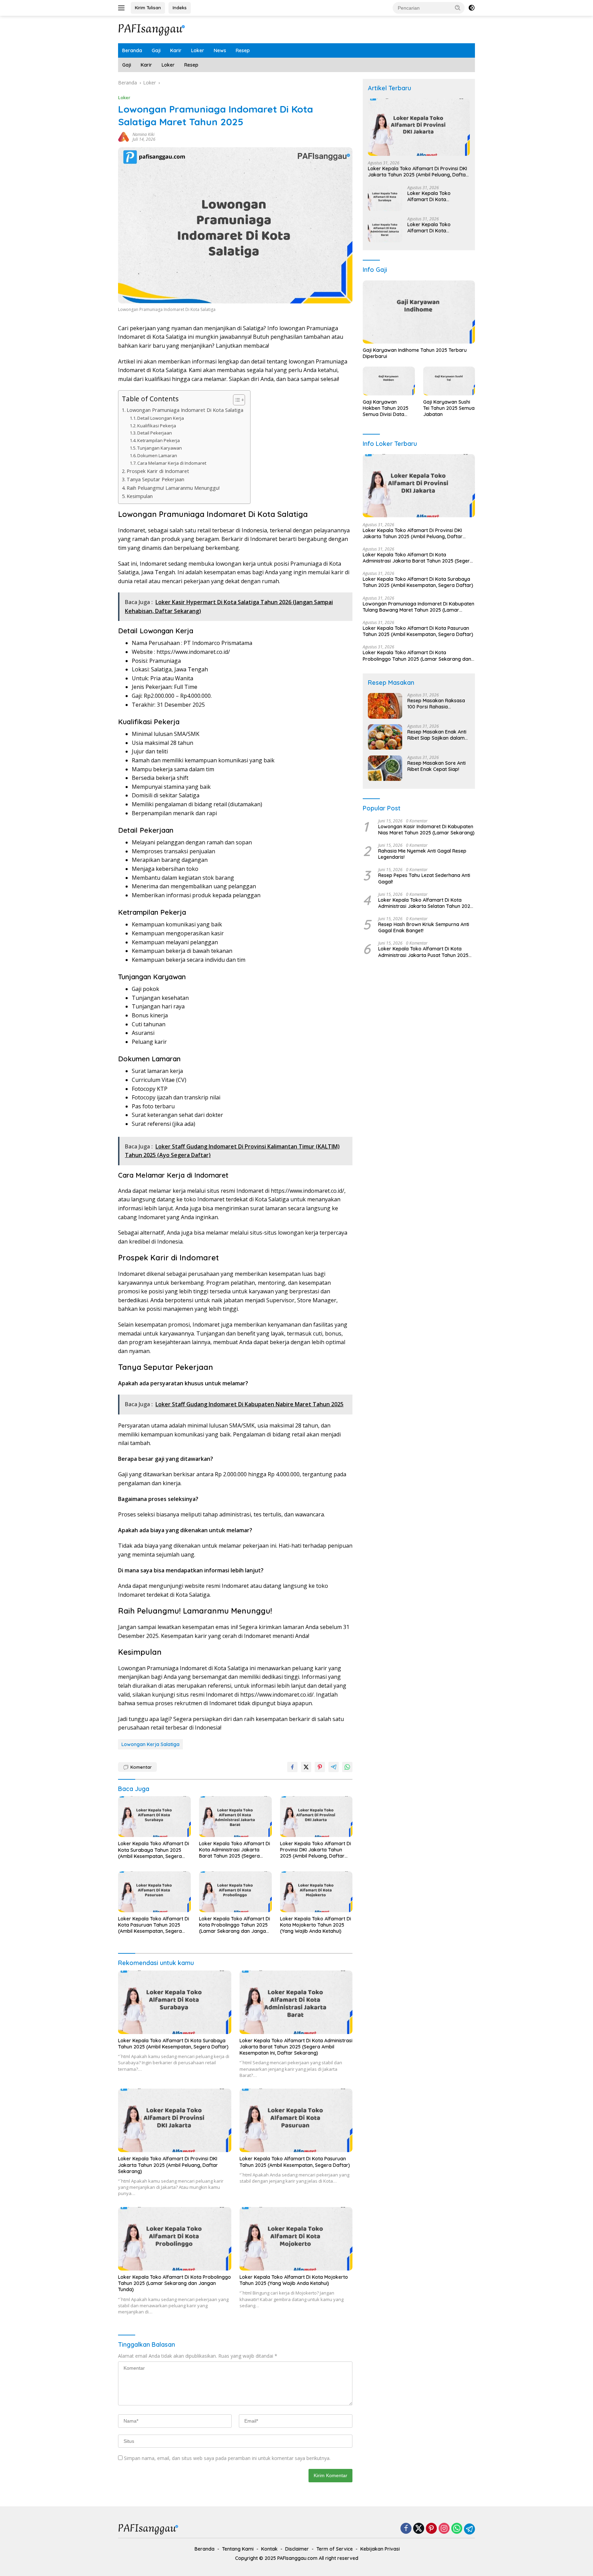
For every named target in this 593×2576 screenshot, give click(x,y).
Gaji (156, 50)
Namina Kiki (143, 134)
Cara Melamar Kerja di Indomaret (172, 463)
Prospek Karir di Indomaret (158, 471)
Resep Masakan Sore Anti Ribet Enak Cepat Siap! (437, 766)
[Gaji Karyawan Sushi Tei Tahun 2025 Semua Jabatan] (449, 381)
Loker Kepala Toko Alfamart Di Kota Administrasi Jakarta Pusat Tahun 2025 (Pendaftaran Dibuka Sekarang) (423, 952)
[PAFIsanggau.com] (152, 29)
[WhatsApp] (457, 2529)
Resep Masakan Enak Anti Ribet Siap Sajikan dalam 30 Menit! (437, 735)
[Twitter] (419, 2529)
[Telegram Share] (334, 1767)
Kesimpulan (140, 496)
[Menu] (123, 8)
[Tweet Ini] (306, 1767)
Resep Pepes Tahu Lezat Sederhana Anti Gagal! (424, 879)
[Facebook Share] (292, 1767)
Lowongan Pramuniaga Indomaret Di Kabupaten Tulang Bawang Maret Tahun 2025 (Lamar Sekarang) (418, 607)
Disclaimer (297, 2549)
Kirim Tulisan (148, 8)
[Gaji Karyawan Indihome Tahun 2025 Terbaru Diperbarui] (419, 312)
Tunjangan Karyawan (160, 448)
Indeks (180, 8)
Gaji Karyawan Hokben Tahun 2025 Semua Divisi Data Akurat (386, 408)
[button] (458, 8)
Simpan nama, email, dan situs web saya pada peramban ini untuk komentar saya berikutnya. (227, 2458)
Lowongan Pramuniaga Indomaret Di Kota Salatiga (185, 410)
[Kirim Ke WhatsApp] (347, 1767)
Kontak (269, 2549)
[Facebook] (406, 2529)
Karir (176, 50)
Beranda (132, 50)
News (220, 50)
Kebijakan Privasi (380, 2549)
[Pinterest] (431, 2529)
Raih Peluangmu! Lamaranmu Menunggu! (173, 488)
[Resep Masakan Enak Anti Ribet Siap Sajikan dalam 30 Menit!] (385, 737)
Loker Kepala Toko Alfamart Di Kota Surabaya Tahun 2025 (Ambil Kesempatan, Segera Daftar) (154, 1850)
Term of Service (335, 2549)
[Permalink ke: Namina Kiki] (124, 136)
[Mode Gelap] (472, 8)
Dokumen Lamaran (157, 455)
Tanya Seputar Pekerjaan (155, 479)
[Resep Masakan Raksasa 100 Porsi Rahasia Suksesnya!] (385, 706)
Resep (243, 50)
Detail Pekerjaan (155, 433)
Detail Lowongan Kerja (161, 418)
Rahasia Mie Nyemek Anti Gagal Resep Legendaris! (422, 854)
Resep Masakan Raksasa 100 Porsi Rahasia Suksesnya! (436, 704)
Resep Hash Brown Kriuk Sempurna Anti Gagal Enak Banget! (424, 927)
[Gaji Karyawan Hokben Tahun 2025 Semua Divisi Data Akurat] (389, 381)
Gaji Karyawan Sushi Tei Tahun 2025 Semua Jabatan (449, 408)
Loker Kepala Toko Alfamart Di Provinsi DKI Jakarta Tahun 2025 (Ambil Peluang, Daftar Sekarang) (316, 1850)
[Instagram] (444, 2529)
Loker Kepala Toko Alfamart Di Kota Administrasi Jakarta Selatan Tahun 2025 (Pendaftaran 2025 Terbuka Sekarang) (426, 903)
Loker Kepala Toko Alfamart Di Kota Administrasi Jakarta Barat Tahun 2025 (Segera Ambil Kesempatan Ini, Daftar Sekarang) (235, 1850)
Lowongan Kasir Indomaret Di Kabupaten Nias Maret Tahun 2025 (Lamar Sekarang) (426, 830)
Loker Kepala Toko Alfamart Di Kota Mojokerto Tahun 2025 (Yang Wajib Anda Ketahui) (316, 1925)
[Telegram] (469, 2529)
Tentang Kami (238, 2549)
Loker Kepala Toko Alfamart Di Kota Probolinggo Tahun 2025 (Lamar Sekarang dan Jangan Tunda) (235, 1925)
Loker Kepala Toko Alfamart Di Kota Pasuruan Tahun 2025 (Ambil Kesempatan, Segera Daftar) (154, 1925)
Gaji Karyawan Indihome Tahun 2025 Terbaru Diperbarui (415, 353)
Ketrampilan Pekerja (159, 440)
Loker (198, 50)
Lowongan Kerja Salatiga (150, 1744)
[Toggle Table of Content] (236, 400)
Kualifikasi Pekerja (157, 426)
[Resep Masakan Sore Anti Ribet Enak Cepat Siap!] (385, 768)
